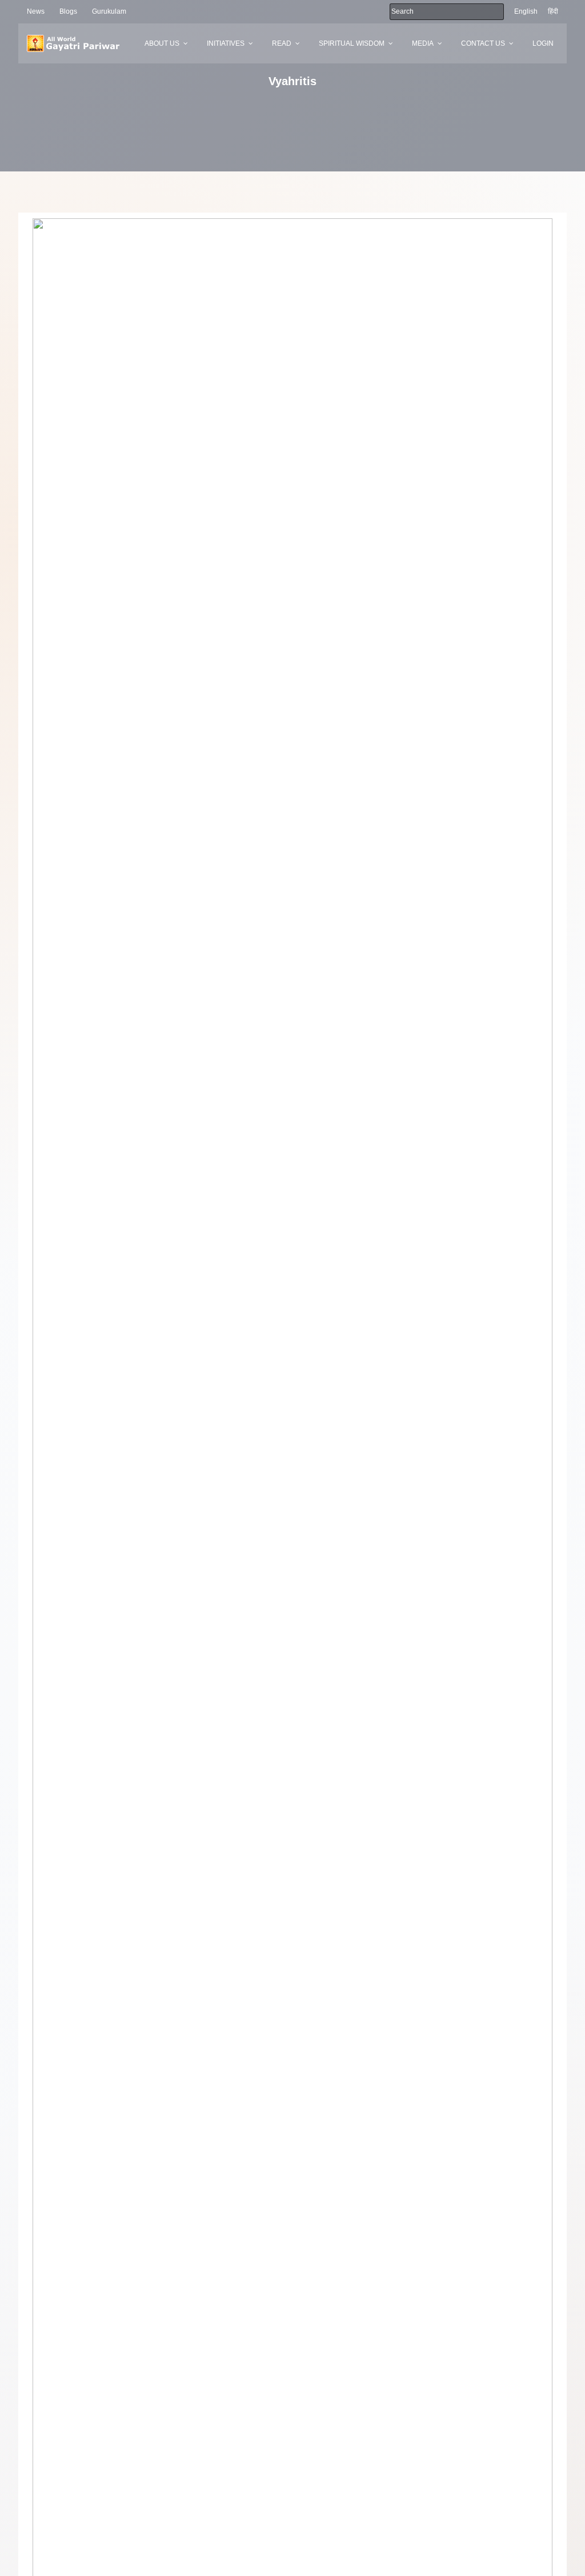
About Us (162, 43)
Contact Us (483, 43)
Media (423, 43)
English (526, 11)
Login (543, 43)
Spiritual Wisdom (352, 43)
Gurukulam (109, 11)
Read (282, 43)
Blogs (68, 11)
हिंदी (553, 11)
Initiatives (226, 43)
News (36, 11)
